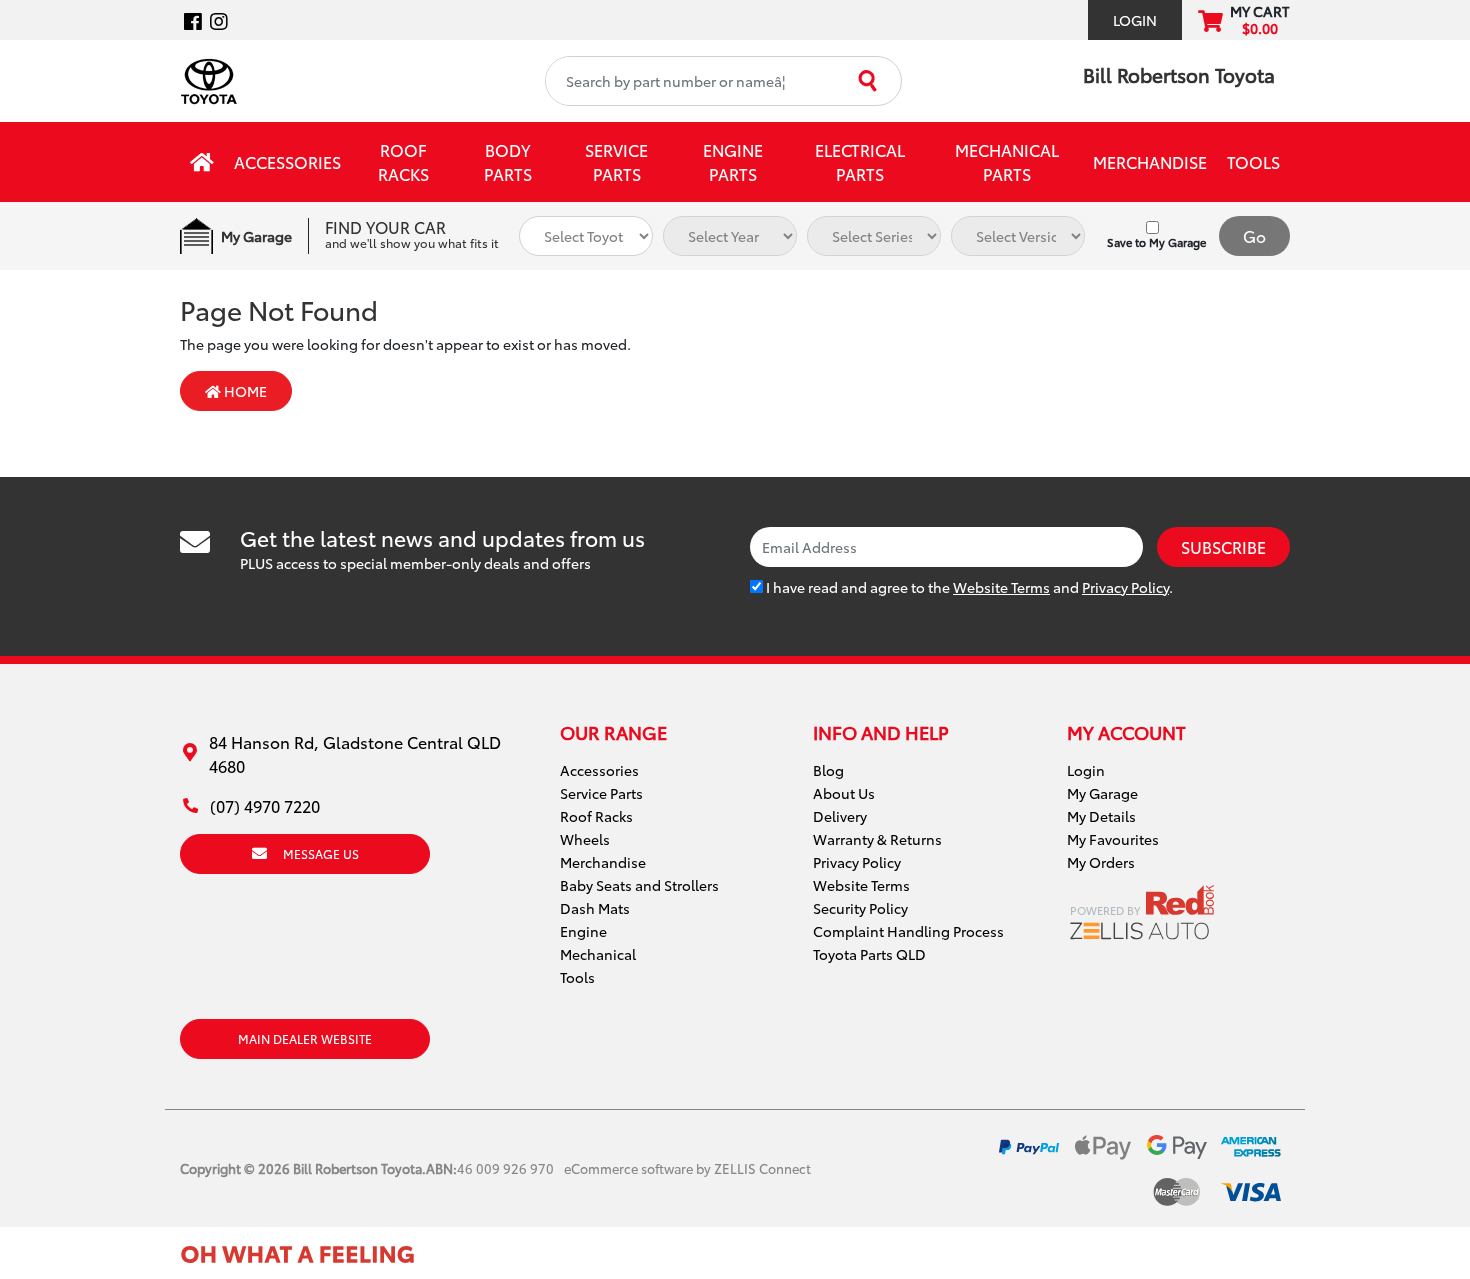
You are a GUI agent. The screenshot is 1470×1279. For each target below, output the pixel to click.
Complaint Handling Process (908, 931)
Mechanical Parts (1007, 161)
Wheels (585, 839)
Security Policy (860, 908)
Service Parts (616, 161)
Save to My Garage (1156, 242)
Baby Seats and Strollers (639, 885)
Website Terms (1001, 587)
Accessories (287, 161)
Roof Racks (403, 161)
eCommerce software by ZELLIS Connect (687, 1168)
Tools (1253, 161)
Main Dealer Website (305, 1038)
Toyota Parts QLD (869, 954)
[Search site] (870, 81)
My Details (1101, 816)
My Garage (1102, 793)
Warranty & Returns (877, 839)
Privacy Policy (1125, 587)
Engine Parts (733, 161)
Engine (583, 931)
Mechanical (598, 954)
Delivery (840, 816)
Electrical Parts (860, 161)
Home (244, 391)
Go (1254, 235)
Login (1135, 20)
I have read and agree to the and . (968, 587)
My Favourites (1113, 839)
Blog (828, 770)
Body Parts (508, 161)
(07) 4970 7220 (265, 805)
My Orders (1101, 862)
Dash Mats (595, 908)
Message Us (321, 853)
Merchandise (1150, 161)
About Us (844, 793)
